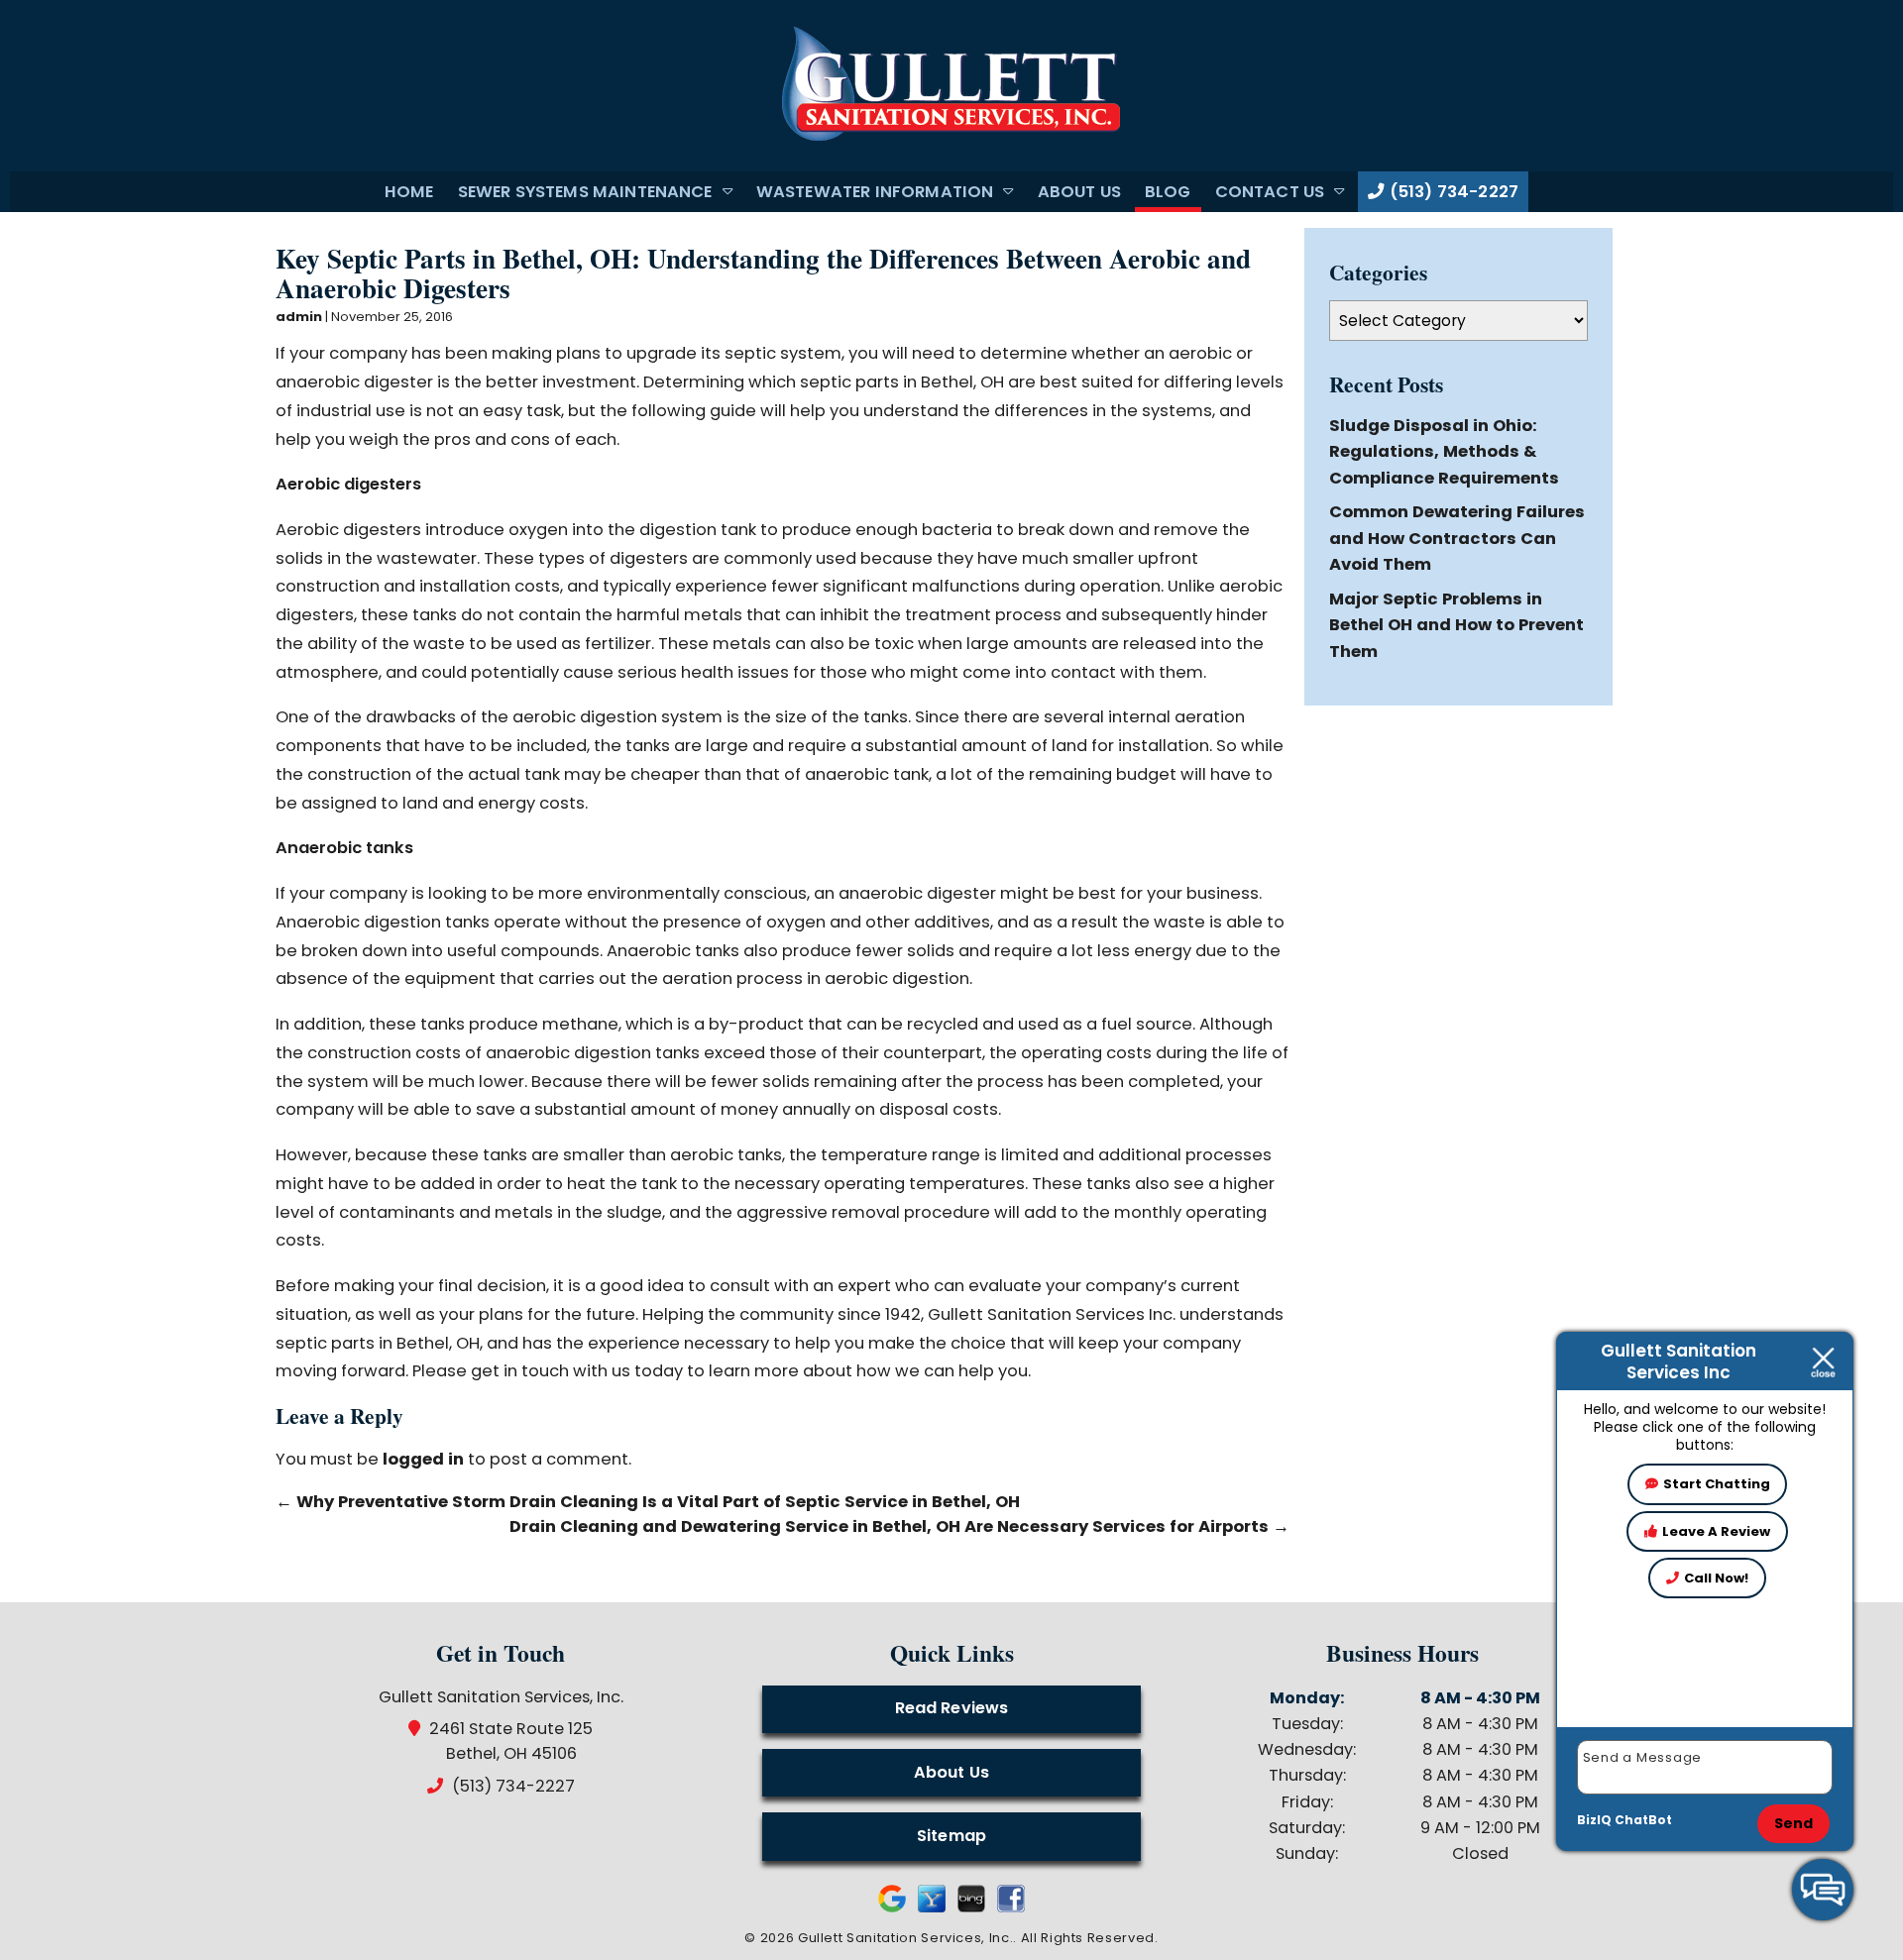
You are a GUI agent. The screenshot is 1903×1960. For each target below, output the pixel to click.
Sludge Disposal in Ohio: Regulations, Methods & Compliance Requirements (1444, 452)
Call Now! (1716, 1578)
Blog (1168, 192)
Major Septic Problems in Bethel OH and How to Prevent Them (1456, 625)
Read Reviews (952, 1708)
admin (299, 317)
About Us (1079, 192)
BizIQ (1594, 1820)
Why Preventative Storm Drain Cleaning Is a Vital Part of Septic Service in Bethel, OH (648, 1502)
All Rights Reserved (1088, 1938)
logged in (423, 1459)
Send (1794, 1823)
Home (409, 192)
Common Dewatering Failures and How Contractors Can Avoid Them (1457, 538)
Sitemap (951, 1836)
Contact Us (1270, 192)
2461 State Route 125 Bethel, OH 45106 (511, 1741)
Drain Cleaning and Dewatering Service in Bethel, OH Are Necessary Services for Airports (899, 1526)
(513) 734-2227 (1452, 192)
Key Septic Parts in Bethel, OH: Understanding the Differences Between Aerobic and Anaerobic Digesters (763, 273)
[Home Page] (951, 85)
